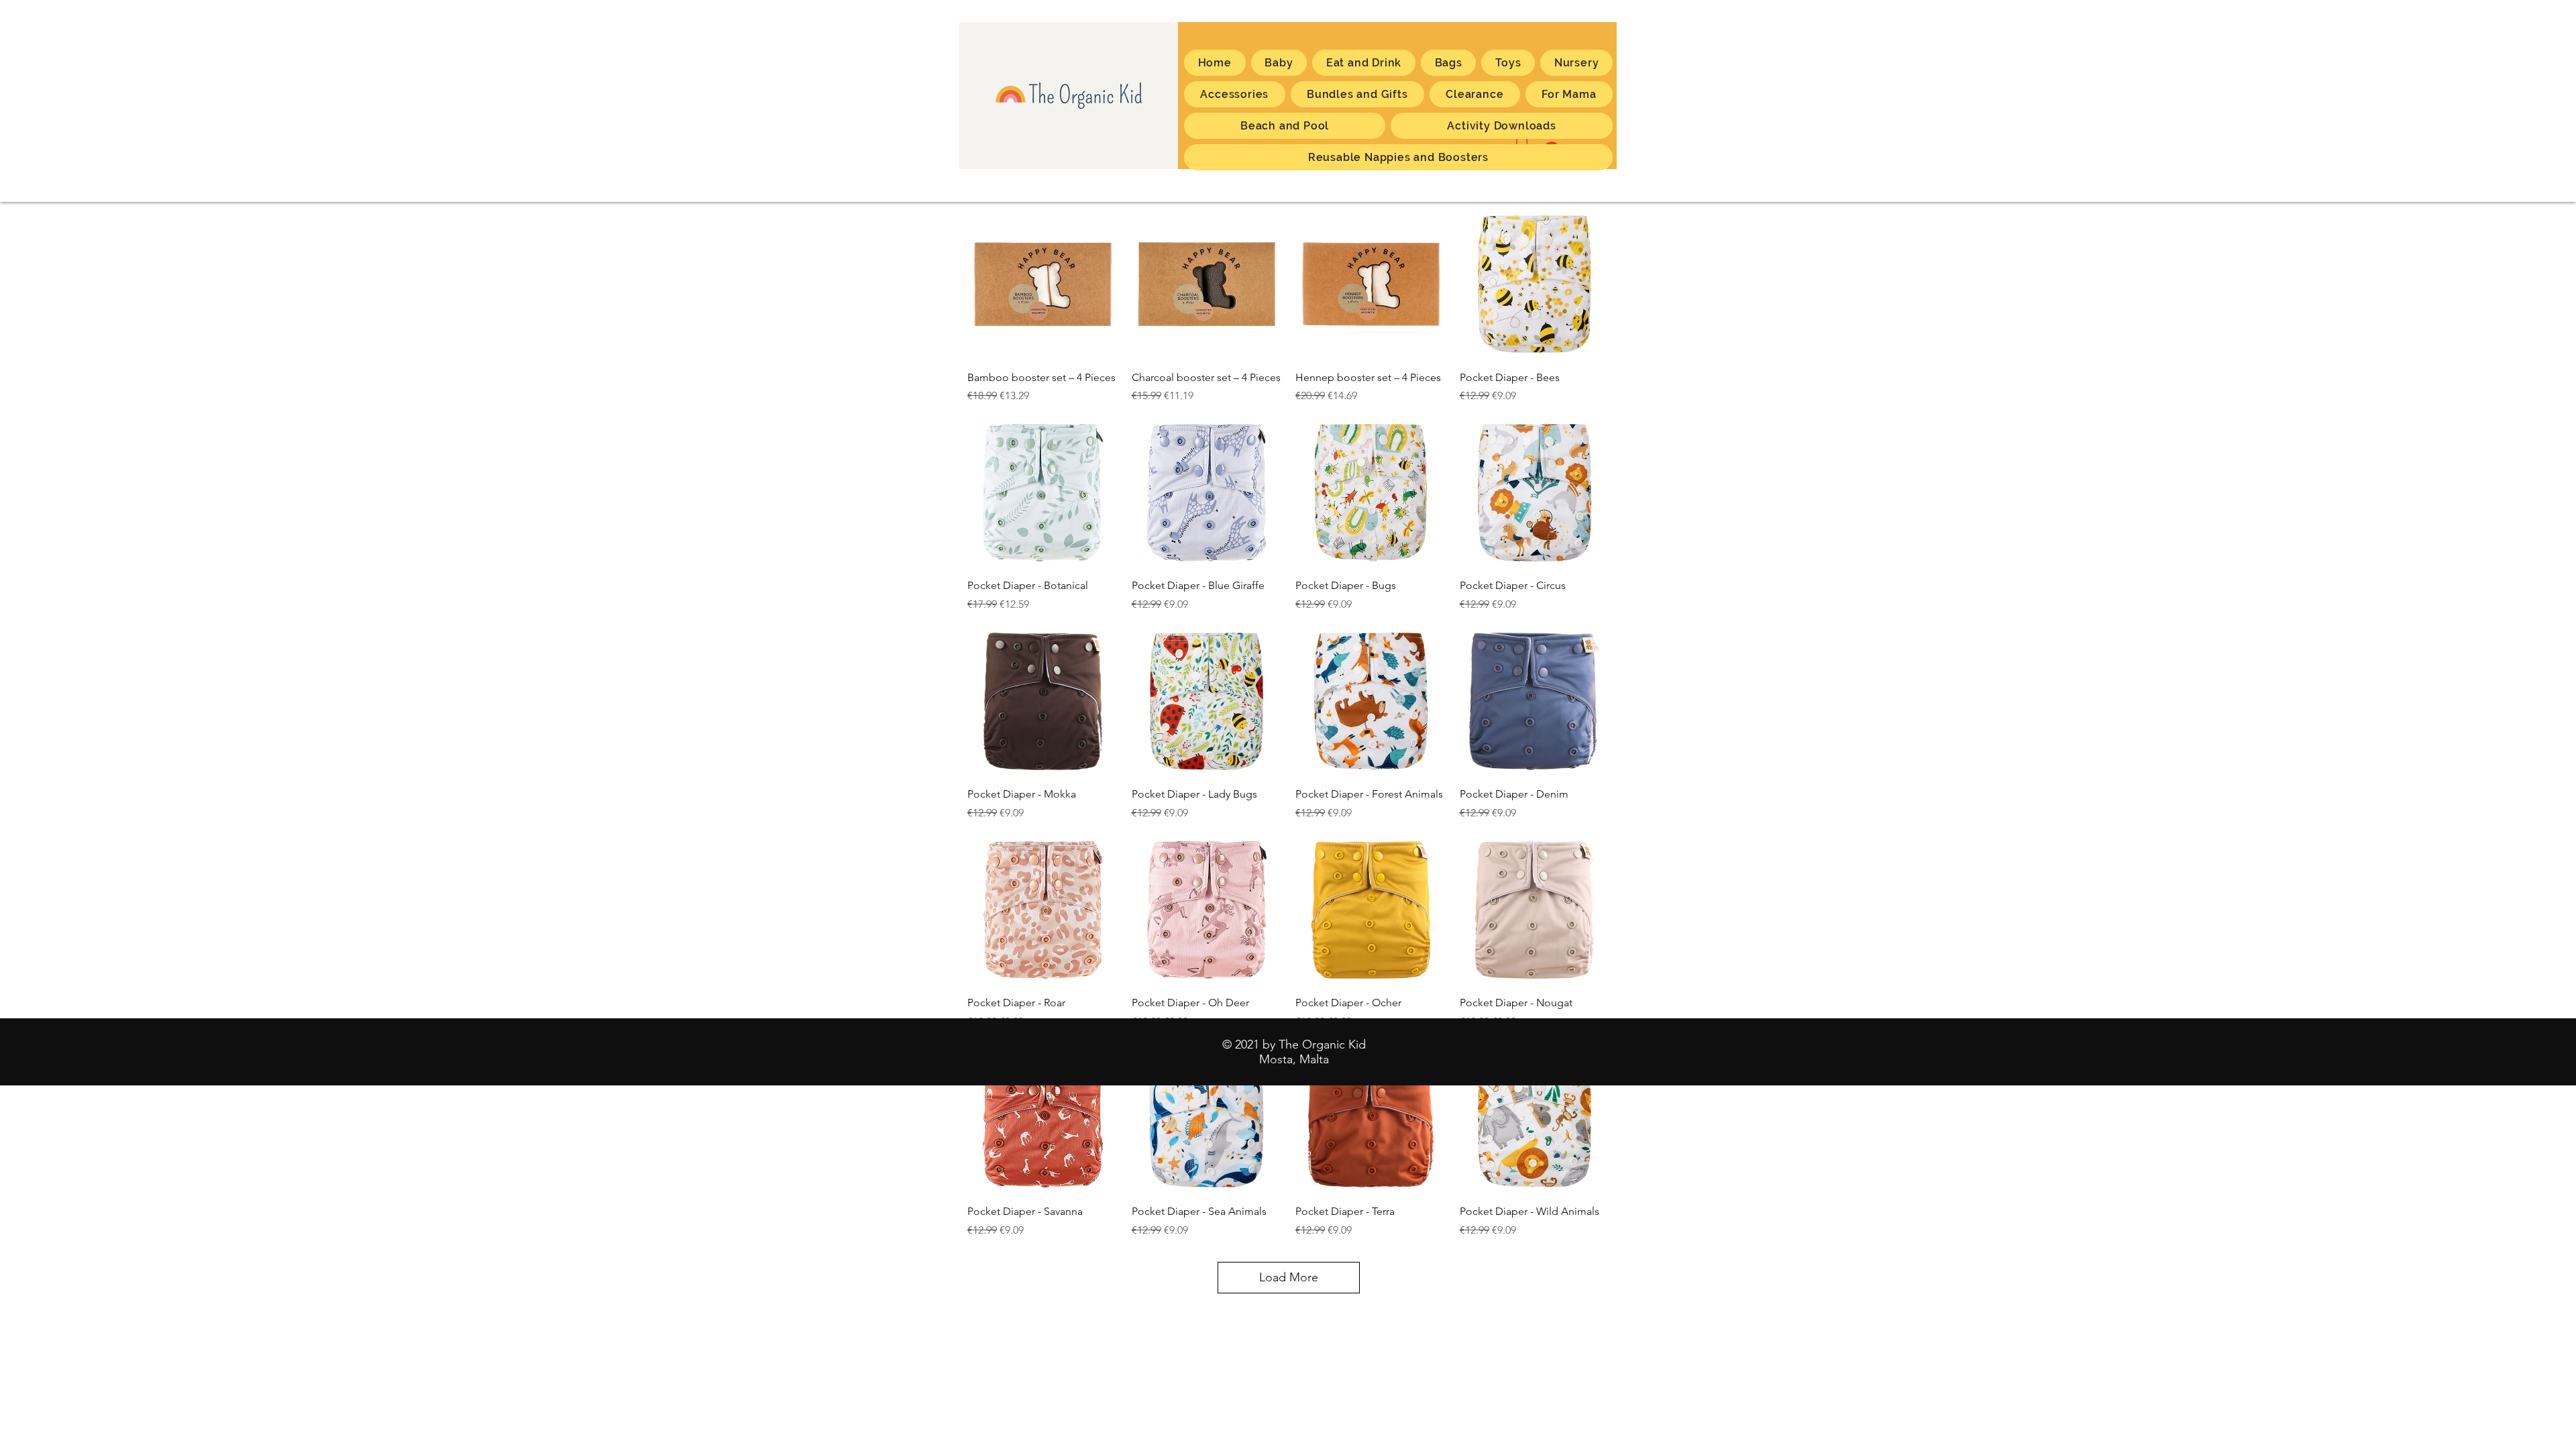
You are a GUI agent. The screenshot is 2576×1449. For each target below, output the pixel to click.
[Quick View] (1043, 284)
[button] (1569, 94)
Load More (1289, 1277)
